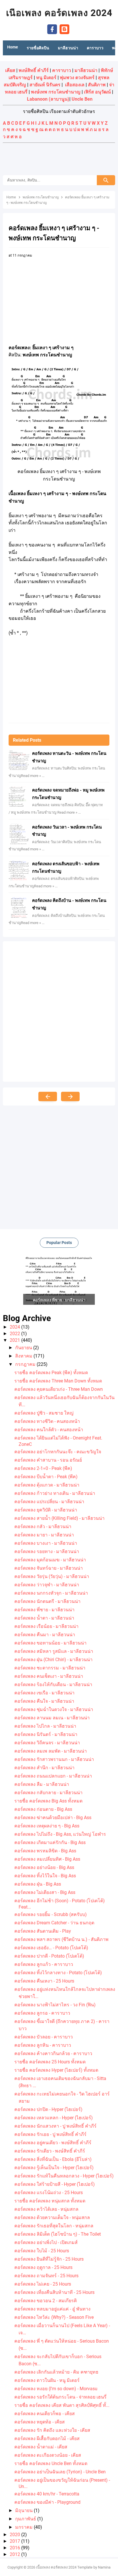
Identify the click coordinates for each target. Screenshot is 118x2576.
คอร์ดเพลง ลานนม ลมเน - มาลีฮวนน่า (52, 1718)
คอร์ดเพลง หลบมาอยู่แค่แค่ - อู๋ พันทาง (52, 2309)
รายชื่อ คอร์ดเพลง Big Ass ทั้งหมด (48, 1801)
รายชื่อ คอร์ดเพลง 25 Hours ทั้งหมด (50, 2062)
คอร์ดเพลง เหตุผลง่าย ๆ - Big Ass (47, 1826)
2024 (15, 1327)
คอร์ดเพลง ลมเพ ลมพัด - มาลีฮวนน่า (51, 1751)
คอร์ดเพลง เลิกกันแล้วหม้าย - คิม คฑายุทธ (56, 2372)
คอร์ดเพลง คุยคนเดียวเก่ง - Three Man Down (59, 1389)
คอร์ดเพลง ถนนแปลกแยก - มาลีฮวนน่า (53, 1776)
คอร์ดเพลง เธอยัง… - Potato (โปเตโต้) (51, 1948)
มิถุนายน (24, 2510)
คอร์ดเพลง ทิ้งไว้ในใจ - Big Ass (45, 1876)
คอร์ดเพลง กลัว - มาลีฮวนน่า (43, 1527)
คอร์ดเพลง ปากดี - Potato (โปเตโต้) (49, 1956)
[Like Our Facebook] (52, 29)
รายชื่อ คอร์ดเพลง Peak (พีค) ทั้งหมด (51, 1373)
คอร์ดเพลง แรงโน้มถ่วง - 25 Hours (49, 2193)
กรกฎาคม (26, 1364)
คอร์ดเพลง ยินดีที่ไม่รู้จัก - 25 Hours (49, 2259)
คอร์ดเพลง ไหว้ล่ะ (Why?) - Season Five (54, 2317)
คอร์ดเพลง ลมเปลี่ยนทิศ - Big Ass (47, 1859)
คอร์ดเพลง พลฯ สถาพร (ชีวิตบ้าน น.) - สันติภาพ (61, 1939)
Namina (104, 2567)
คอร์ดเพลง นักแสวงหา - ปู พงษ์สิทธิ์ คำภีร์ (55, 2126)
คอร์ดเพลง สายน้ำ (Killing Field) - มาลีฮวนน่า (59, 1518)
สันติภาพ (97, 85)
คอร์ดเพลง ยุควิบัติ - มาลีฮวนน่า (46, 1510)
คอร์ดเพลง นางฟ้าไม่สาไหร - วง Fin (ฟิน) (55, 2005)
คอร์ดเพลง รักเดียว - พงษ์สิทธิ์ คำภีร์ (50, 2151)
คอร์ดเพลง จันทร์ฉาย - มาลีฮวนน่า (49, 1568)
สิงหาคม (24, 1356)
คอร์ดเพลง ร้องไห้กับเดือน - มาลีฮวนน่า (53, 1685)
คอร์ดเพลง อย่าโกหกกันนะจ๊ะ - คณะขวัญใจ (58, 1452)
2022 (15, 1334)
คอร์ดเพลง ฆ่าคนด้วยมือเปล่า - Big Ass (53, 1818)
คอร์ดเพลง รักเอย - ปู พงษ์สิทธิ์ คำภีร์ (50, 2134)
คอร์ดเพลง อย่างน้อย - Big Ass (44, 1867)
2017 (15, 2541)
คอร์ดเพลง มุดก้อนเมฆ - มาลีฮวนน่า (50, 1560)
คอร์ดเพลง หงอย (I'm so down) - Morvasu (56, 2389)
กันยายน (24, 1348)
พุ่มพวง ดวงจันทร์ (77, 78)
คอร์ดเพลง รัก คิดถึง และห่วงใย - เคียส (52, 2430)
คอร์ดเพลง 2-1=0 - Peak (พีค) (43, 1468)
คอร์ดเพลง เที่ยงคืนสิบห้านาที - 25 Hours (54, 2292)
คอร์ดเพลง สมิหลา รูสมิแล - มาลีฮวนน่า (54, 1651)
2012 (15, 2554)
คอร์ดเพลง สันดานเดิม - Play (43, 1931)
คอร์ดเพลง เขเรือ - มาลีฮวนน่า (44, 1693)
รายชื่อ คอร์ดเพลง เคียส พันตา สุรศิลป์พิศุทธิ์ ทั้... (62, 2405)
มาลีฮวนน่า (86, 70)
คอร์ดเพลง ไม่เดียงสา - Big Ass (45, 1892)
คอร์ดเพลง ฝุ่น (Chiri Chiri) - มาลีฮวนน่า (53, 1660)
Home (13, 47)
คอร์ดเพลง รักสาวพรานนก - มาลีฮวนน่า (54, 1759)
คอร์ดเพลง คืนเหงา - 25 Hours (44, 1981)
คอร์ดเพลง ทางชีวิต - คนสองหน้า (47, 1421)
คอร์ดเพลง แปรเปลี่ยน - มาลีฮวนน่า (49, 1502)
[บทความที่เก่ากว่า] (70, 1096)
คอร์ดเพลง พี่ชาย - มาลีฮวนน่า (44, 1610)
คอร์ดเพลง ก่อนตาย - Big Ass (43, 1809)
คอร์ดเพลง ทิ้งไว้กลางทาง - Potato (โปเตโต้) (58, 1973)
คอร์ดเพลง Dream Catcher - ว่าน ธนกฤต (54, 1923)
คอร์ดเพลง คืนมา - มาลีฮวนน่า (45, 1635)
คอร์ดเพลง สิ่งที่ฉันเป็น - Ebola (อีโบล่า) (53, 2159)
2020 (15, 2535)
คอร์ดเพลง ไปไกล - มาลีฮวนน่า (45, 1726)
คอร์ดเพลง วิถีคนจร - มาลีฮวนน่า (47, 1743)
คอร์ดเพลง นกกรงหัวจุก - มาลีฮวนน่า (51, 1593)
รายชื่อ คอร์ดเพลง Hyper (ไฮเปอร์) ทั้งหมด (56, 2070)
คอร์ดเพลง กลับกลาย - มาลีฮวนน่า (48, 1793)
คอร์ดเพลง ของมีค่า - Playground (47, 2502)
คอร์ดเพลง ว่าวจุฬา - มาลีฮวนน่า (47, 1585)
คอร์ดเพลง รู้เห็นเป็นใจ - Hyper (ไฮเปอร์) (54, 2168)
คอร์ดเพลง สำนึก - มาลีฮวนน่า (44, 1768)
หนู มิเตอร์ (46, 78)
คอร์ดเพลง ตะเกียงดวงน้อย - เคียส (48, 2455)
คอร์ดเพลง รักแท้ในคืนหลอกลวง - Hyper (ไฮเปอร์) (64, 2176)
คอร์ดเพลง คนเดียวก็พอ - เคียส (45, 2414)
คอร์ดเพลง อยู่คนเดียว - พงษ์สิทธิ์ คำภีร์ (53, 2143)
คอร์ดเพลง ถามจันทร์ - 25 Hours (46, 2276)
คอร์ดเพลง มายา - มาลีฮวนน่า (44, 1535)
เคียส (10, 70)
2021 (15, 1340)
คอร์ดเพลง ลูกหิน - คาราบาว (43, 2045)
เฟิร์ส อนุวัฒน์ (97, 92)
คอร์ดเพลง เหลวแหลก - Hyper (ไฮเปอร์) (54, 2118)
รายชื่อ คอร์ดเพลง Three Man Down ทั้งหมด (58, 1381)
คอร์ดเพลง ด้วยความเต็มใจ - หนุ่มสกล (52, 2217)
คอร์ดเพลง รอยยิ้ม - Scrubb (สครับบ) (51, 1914)
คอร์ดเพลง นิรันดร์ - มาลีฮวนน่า (46, 1734)
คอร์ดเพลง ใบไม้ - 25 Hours (42, 2251)
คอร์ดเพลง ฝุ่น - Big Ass (38, 1884)
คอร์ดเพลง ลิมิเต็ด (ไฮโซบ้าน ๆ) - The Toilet (58, 2234)
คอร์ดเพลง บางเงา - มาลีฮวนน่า (46, 1543)
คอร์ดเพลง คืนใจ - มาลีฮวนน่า (44, 1701)
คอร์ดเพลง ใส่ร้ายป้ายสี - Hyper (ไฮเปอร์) (55, 2184)
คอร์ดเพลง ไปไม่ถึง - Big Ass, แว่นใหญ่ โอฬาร (60, 1834)
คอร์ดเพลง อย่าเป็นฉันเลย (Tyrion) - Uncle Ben (60, 2472)
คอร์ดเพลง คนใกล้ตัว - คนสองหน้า (49, 1430)
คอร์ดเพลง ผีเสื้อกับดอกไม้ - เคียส (47, 2439)
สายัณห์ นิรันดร (45, 85)
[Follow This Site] (64, 29)
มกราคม (24, 2527)
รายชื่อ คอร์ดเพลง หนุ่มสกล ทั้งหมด (50, 2201)
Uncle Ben (82, 99)
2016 (15, 2548)
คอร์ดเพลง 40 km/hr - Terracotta (47, 2494)
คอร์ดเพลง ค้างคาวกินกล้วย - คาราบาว (53, 2053)
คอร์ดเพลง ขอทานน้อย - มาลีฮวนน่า (50, 1643)
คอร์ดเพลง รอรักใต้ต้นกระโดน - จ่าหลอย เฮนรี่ (60, 2397)
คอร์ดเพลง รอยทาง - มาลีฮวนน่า (47, 1551)
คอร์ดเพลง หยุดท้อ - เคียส (40, 2422)
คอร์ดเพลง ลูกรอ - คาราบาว (42, 2013)
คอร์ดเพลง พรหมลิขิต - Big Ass (45, 1851)
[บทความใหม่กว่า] (48, 1096)
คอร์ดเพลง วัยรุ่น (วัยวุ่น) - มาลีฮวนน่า (52, 1576)
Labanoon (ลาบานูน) (48, 99)
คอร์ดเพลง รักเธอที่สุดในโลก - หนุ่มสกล (54, 2226)
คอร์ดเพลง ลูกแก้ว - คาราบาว (44, 1964)
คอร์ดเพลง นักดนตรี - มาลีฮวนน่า (47, 1601)
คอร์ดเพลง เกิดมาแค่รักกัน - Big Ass (50, 1842)
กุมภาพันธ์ (26, 2519)
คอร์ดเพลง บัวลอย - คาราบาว (44, 2037)
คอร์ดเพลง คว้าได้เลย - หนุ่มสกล (46, 2209)
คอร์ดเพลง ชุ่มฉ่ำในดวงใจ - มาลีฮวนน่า (54, 1709)
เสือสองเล (75, 85)
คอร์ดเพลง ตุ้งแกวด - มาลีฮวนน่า (47, 1485)
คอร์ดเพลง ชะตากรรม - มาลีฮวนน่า (50, 1668)
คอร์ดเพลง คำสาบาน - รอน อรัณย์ (48, 1460)
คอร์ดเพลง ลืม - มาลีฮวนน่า (42, 1784)
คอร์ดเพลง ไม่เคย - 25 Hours (43, 2284)
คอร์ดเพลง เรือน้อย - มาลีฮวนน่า (46, 1626)
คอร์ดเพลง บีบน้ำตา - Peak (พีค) (46, 1477)
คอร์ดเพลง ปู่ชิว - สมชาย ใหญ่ (44, 1413)
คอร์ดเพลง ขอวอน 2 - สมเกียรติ (46, 2301)
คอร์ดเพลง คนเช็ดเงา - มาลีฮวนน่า (49, 1676)
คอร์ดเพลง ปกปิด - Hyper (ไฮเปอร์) (48, 2109)
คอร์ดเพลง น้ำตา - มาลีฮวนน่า (44, 1618)
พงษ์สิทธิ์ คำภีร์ (34, 70)
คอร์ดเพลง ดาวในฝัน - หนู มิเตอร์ (47, 2380)
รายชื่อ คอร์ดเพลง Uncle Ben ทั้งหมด (51, 2463)
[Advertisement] (59, 160)
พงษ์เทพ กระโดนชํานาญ (56, 92)
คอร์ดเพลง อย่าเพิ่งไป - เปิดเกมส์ (46, 2242)
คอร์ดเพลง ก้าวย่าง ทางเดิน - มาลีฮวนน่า (55, 1493)
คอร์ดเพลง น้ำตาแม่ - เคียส (41, 2447)
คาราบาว (62, 70)
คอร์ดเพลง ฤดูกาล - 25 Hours (43, 2267)
